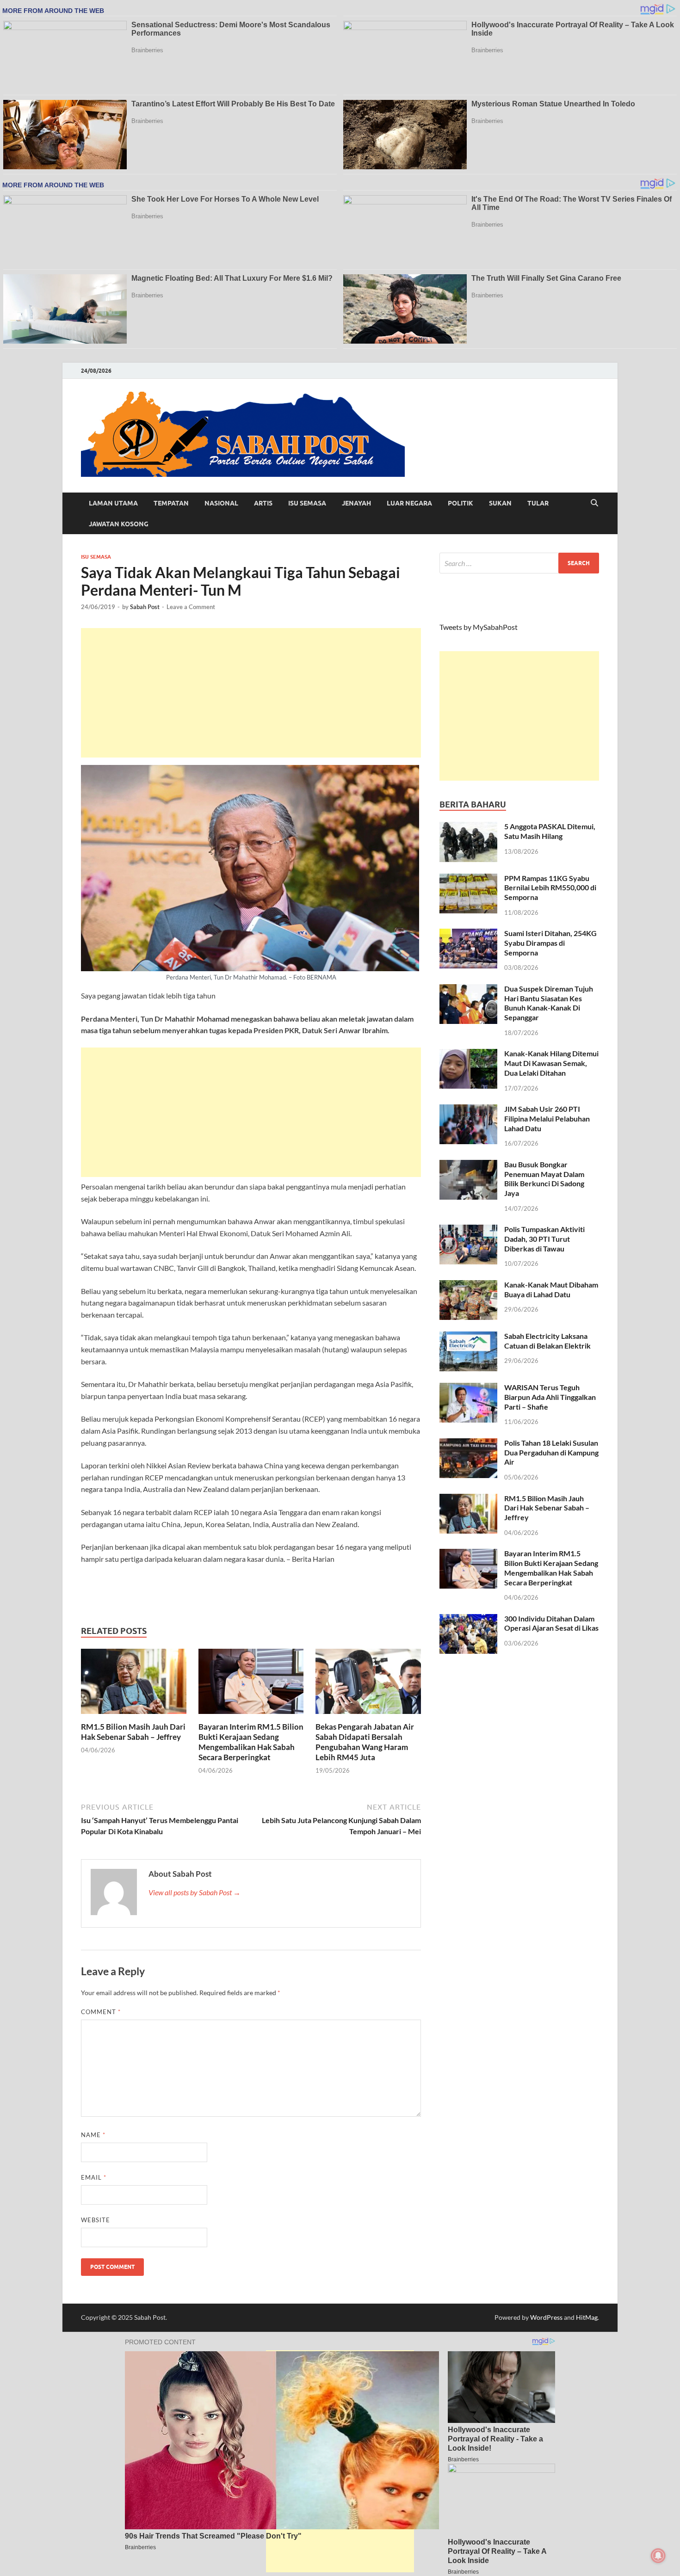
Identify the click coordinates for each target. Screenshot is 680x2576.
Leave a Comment (191, 607)
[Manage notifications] (658, 2556)
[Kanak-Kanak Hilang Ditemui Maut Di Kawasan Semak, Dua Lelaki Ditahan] (468, 1054)
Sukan (500, 503)
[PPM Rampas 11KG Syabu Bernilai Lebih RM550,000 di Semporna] (468, 879)
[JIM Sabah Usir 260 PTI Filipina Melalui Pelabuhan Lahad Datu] (468, 1110)
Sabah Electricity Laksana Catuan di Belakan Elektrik (547, 1341)
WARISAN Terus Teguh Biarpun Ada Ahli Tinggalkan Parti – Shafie (550, 1397)
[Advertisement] (251, 693)
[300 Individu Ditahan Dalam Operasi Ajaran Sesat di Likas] (468, 1619)
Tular (538, 503)
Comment (101, 2012)
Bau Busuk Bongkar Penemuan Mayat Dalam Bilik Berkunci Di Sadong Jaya (544, 1179)
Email (94, 2177)
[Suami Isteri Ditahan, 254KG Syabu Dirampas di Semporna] (468, 934)
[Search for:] (519, 563)
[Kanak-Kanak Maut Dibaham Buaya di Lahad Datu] (468, 1285)
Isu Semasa (307, 503)
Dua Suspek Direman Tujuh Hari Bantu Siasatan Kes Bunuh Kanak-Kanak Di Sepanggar (549, 1003)
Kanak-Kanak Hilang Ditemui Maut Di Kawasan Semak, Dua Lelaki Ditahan (551, 1063)
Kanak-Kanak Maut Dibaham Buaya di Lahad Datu (551, 1289)
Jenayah (356, 503)
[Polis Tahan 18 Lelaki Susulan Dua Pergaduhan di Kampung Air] (468, 1444)
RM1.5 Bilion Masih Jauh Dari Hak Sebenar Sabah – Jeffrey (133, 1732)
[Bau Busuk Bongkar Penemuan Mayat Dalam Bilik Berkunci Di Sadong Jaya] (468, 1165)
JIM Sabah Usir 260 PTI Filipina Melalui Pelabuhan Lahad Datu (547, 1119)
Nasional (221, 503)
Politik (461, 503)
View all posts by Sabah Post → (195, 1892)
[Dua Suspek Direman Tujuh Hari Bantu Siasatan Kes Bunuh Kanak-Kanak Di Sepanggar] (468, 989)
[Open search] (594, 503)
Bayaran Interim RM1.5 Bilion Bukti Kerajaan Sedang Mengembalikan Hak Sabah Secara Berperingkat (251, 1742)
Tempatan (171, 503)
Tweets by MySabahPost (479, 627)
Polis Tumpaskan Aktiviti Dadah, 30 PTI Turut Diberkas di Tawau (544, 1239)
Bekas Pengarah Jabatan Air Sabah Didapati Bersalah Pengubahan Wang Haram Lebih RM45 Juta (365, 1742)
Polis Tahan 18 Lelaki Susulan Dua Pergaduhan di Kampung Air (551, 1452)
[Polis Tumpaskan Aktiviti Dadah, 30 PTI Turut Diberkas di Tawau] (468, 1230)
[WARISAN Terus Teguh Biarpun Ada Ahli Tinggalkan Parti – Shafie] (468, 1388)
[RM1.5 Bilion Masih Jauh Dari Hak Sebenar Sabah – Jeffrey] (134, 1684)
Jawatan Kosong (119, 524)
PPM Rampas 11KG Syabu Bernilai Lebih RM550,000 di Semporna (550, 888)
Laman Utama (113, 503)
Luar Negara (409, 503)
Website (96, 2220)
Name (93, 2135)
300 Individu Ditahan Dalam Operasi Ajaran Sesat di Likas (551, 1623)
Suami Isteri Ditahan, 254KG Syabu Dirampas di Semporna (550, 943)
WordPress (546, 2317)
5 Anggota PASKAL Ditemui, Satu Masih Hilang (550, 831)
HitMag (587, 2317)
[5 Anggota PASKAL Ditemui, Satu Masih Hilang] (468, 827)
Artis (263, 503)
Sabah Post (145, 607)
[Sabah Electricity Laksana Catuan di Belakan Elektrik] (468, 1337)
